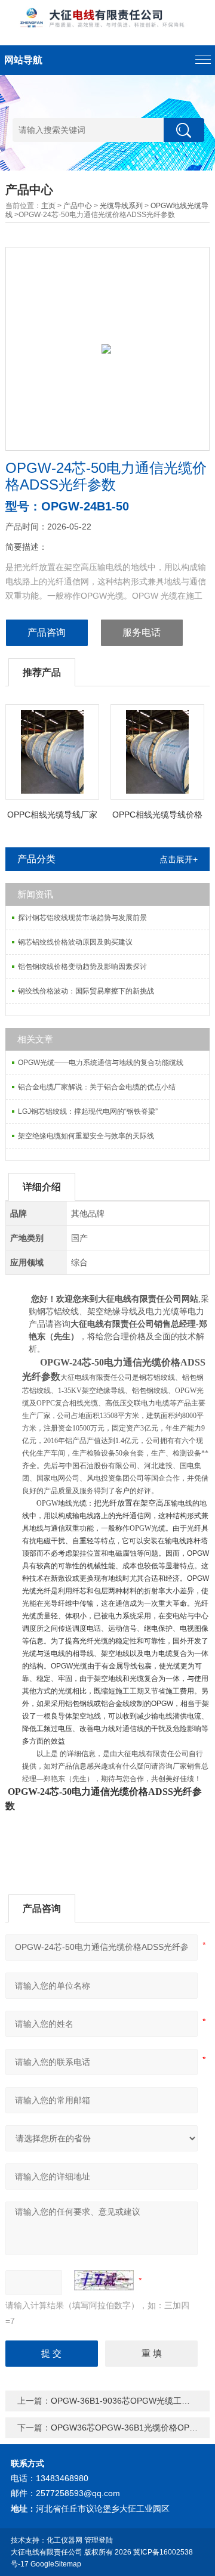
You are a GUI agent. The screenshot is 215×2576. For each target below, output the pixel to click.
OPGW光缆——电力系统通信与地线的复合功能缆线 (101, 1063)
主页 (48, 206)
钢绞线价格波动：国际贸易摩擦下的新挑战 (86, 991)
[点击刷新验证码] (104, 2280)
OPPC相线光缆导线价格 (157, 815)
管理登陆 (99, 2540)
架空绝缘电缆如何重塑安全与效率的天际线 (86, 1136)
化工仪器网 (64, 2540)
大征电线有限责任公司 (47, 2552)
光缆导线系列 (121, 206)
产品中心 (78, 206)
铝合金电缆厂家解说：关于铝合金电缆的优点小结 (97, 1087)
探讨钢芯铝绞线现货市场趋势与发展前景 (82, 918)
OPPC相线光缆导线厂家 (52, 815)
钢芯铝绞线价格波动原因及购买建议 (75, 942)
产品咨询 (47, 632)
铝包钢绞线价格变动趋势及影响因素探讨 (82, 967)
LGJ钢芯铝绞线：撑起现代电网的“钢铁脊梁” (88, 1111)
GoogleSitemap (56, 2564)
